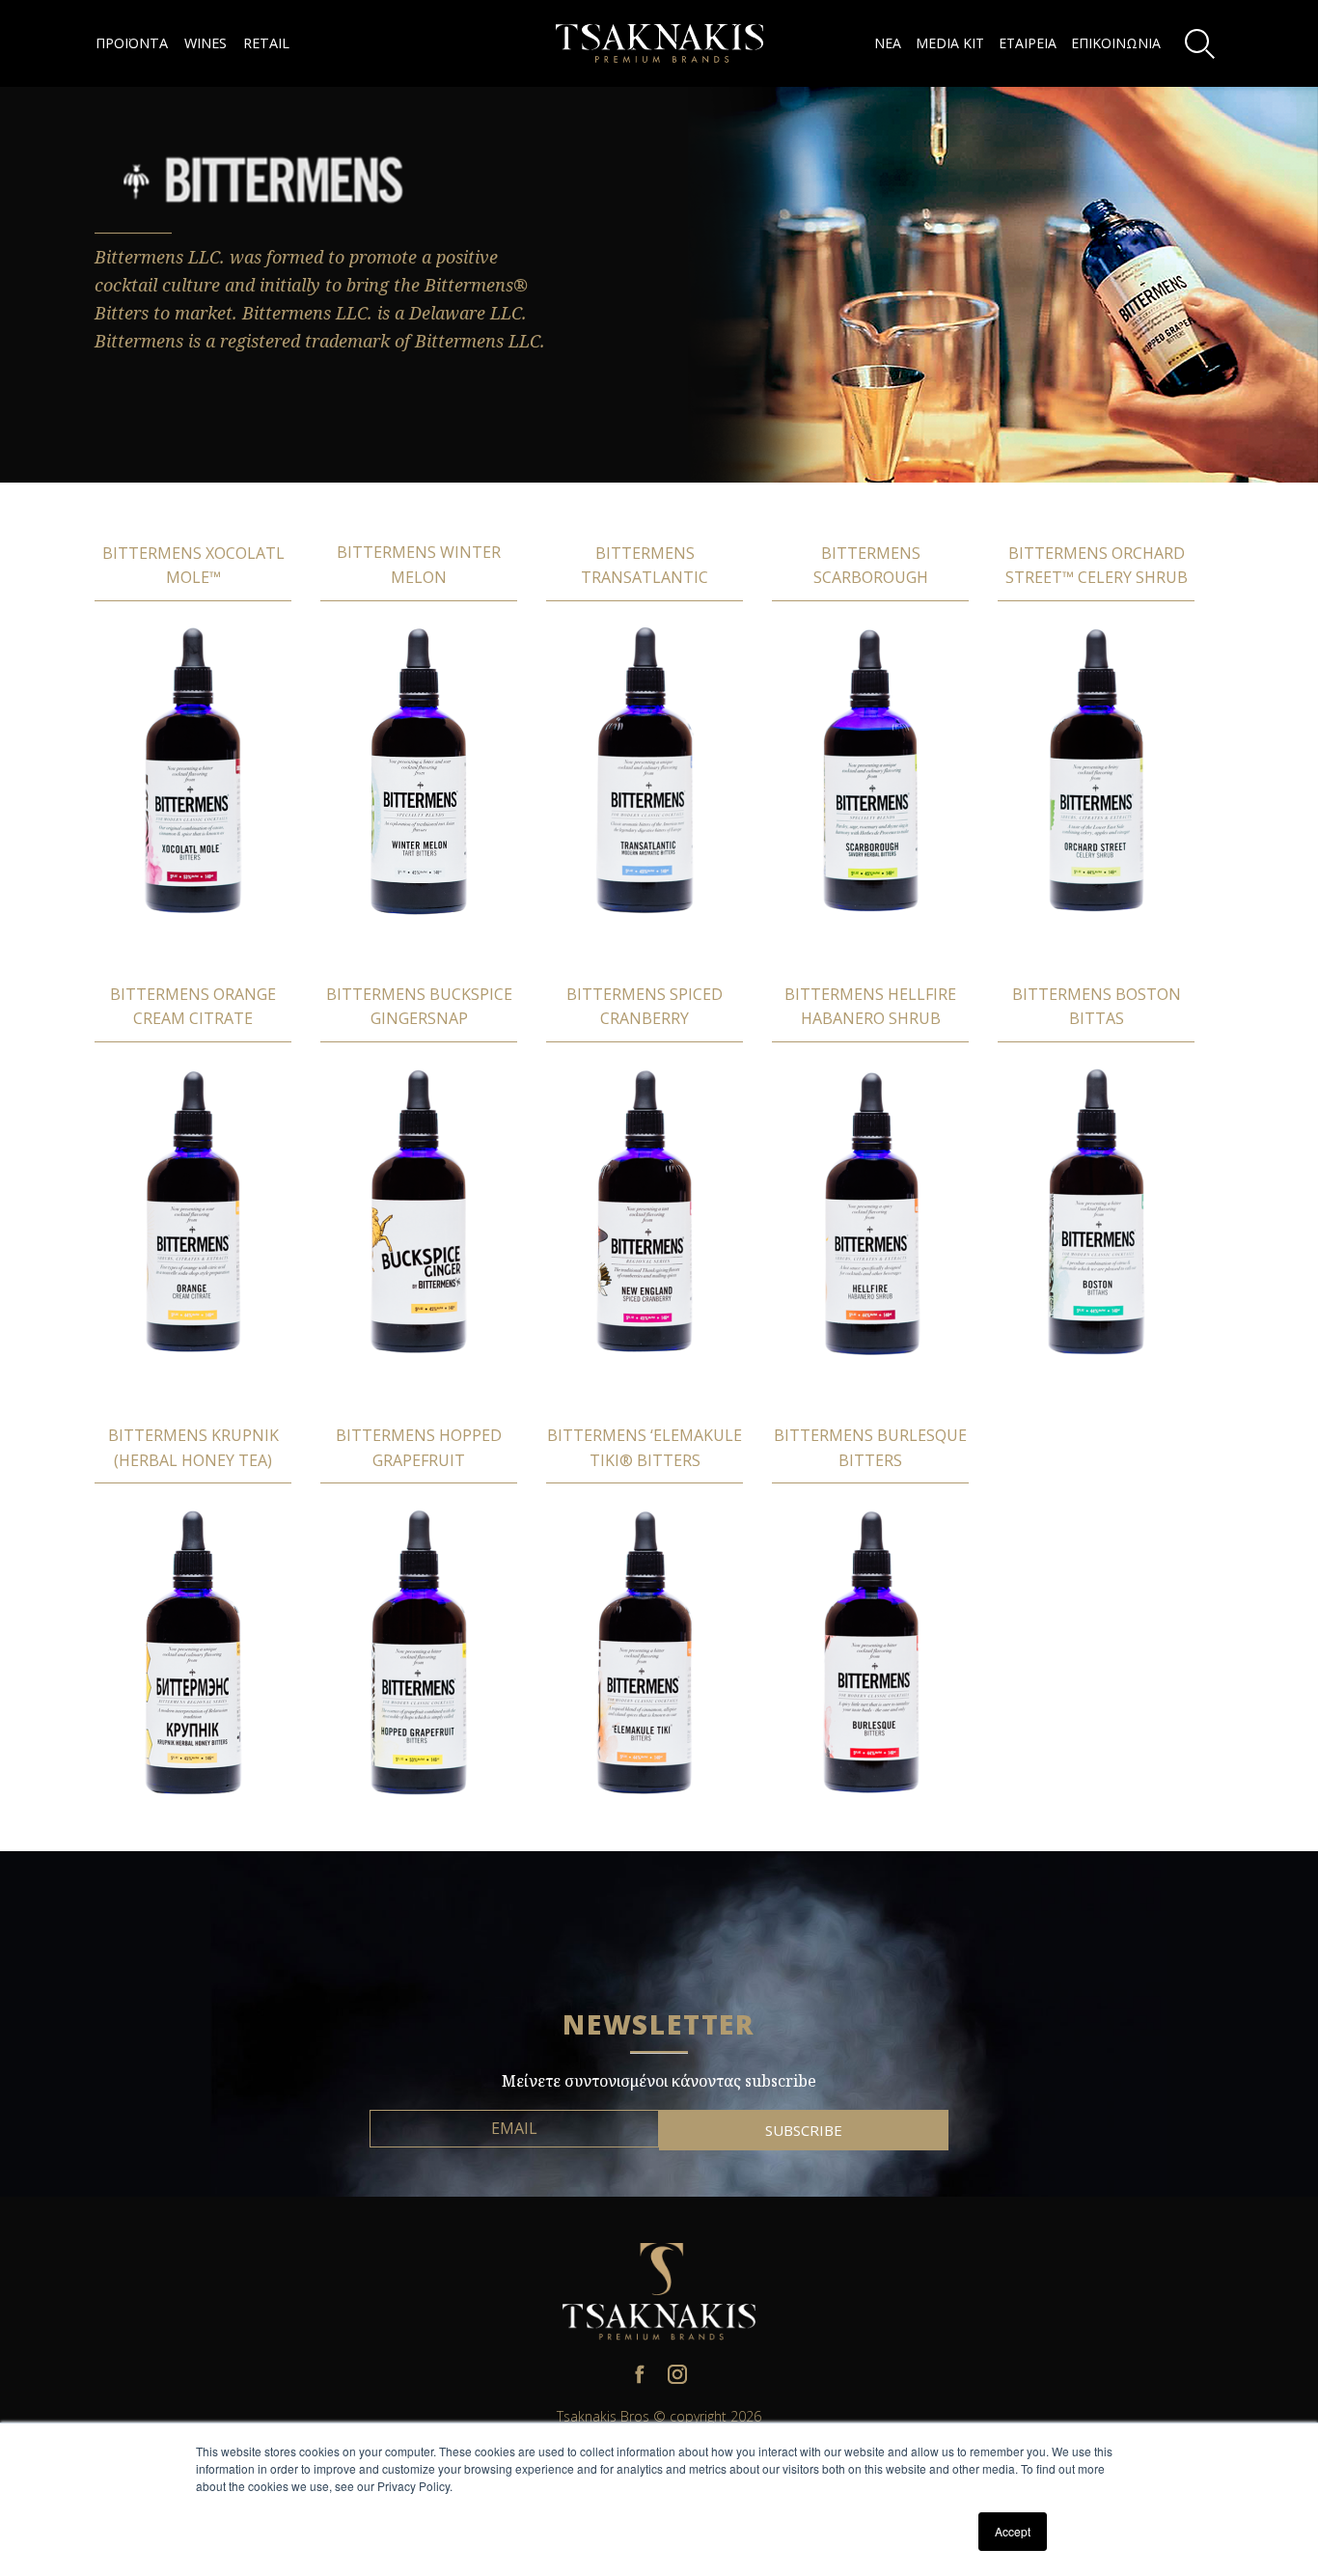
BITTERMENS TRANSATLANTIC (645, 566)
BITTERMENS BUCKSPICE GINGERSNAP (419, 1007)
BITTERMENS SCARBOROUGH (871, 566)
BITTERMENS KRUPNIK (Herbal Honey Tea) (193, 1448)
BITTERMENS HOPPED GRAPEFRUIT (419, 1448)
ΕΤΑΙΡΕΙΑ (1028, 43)
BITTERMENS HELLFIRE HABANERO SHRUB (870, 1007)
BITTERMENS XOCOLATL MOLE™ (193, 566)
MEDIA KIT (950, 43)
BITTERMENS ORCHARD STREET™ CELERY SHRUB (1097, 566)
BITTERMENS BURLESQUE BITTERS (870, 1448)
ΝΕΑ (888, 43)
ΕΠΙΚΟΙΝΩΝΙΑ (1116, 43)
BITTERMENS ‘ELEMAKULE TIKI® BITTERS (645, 1448)
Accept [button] (1013, 2531)
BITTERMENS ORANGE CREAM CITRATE (193, 1007)
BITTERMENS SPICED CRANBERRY (645, 1007)
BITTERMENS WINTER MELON (419, 565)
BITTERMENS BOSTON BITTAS (1097, 1007)
